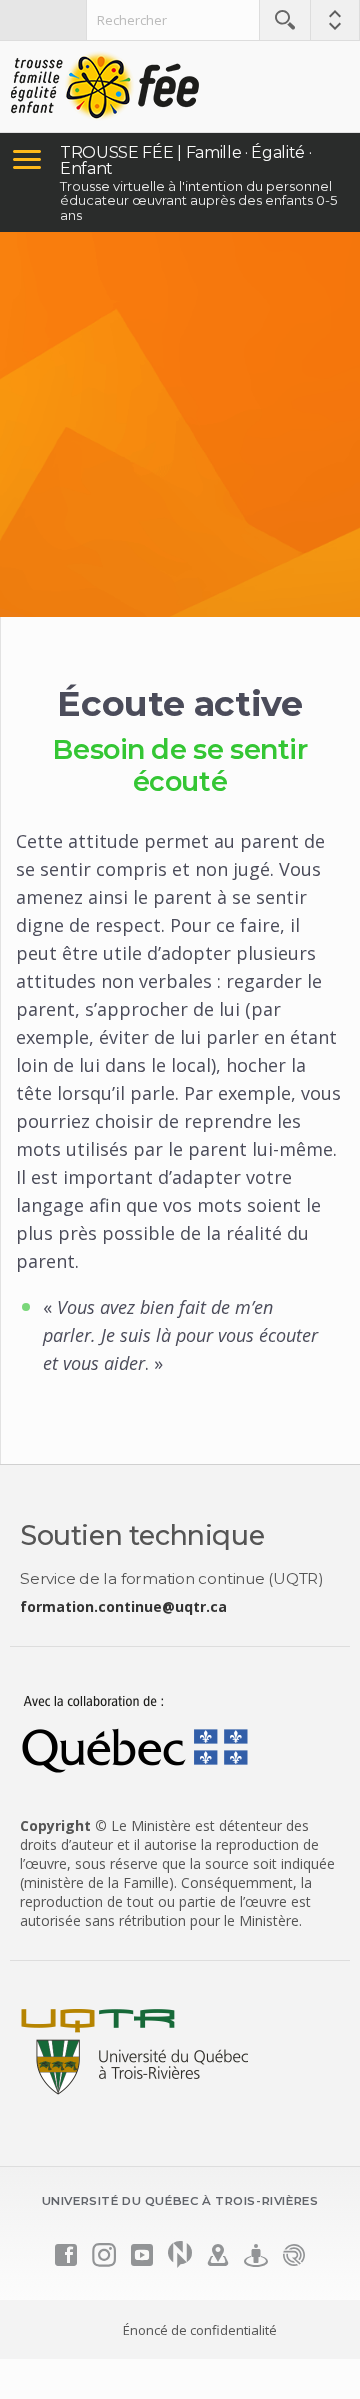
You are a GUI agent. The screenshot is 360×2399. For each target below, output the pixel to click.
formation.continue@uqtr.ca (123, 1606)
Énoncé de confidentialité (200, 2330)
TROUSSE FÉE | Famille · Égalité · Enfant (185, 160)
